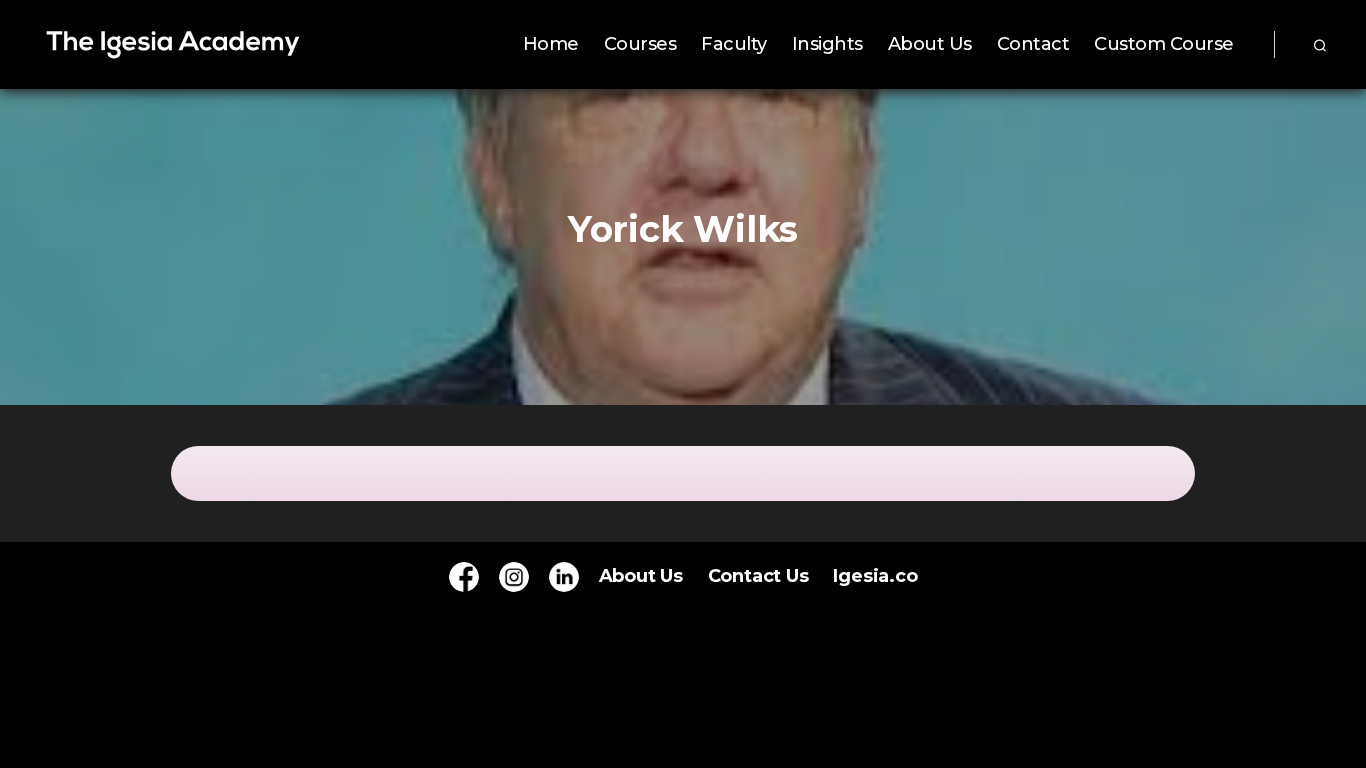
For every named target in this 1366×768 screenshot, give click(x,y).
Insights (827, 44)
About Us (930, 44)
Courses (640, 44)
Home (551, 44)
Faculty (734, 44)
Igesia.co (875, 576)
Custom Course (1164, 44)
